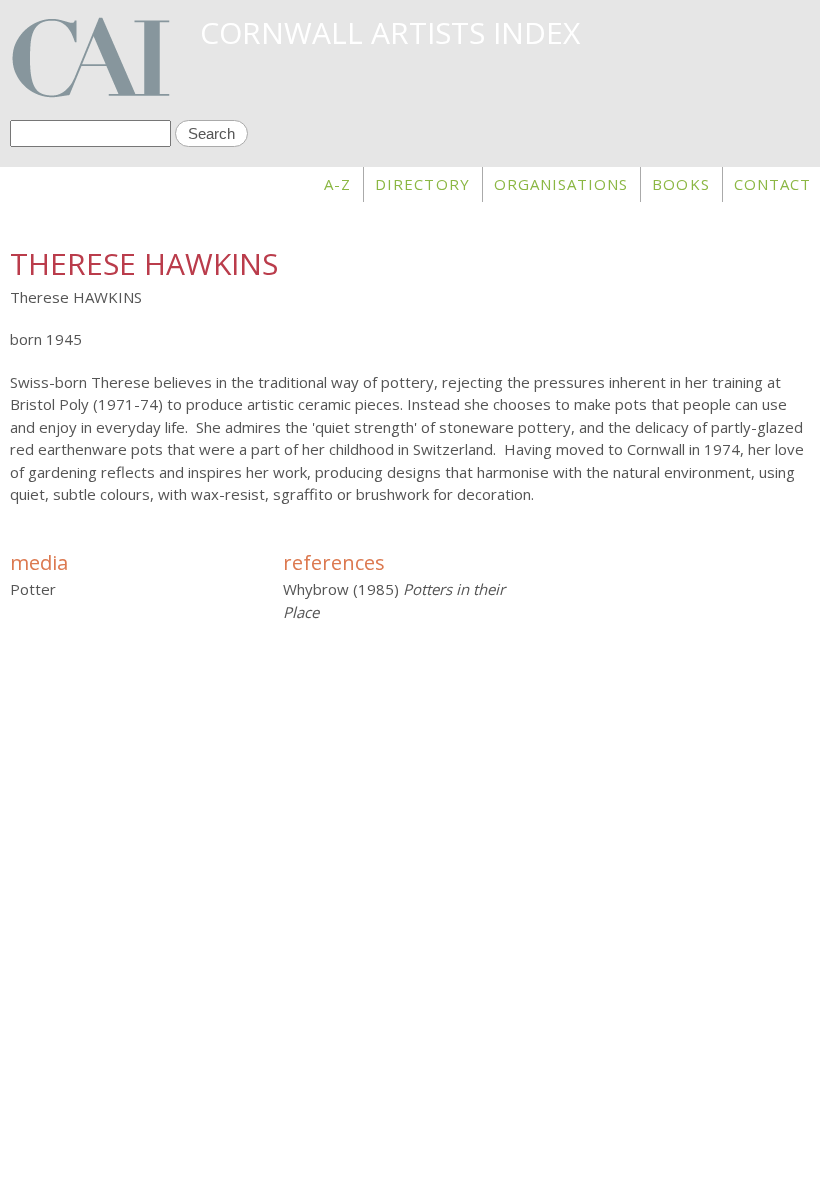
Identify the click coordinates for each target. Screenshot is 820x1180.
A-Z (337, 184)
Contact (772, 184)
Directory (422, 184)
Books (680, 184)
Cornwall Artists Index (390, 32)
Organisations (561, 184)
